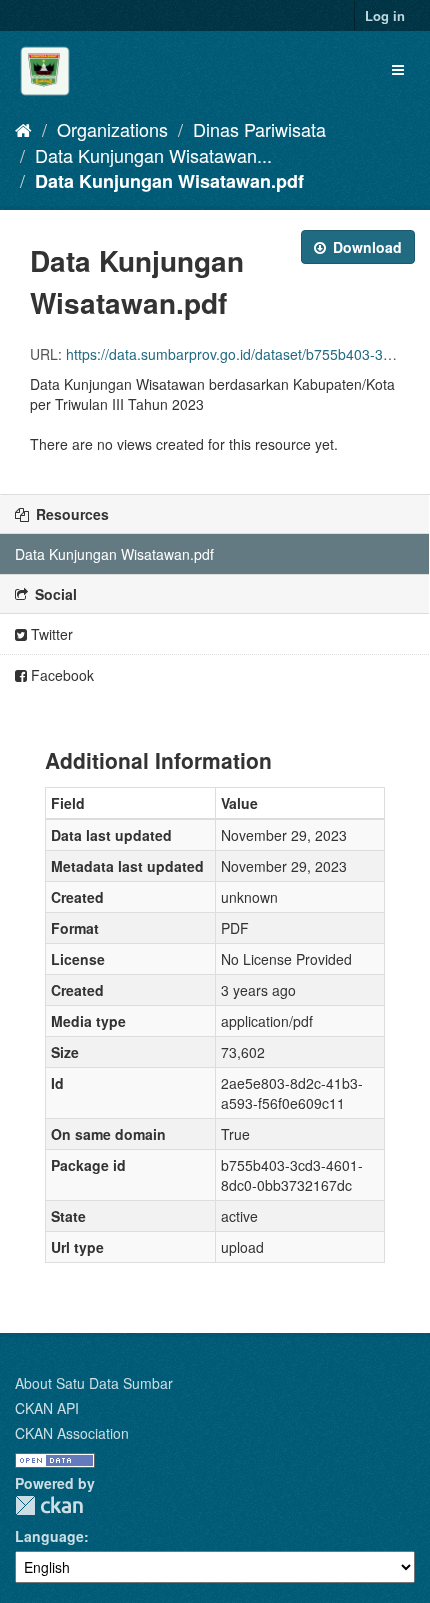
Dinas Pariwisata (259, 129)
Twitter (50, 634)
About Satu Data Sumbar (94, 1383)
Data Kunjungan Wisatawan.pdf (169, 181)
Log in (385, 15)
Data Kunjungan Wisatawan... (153, 155)
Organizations (112, 129)
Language (49, 1536)
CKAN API (47, 1408)
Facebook (60, 675)
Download (365, 247)
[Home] (23, 129)
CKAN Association (72, 1433)
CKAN (49, 1505)
